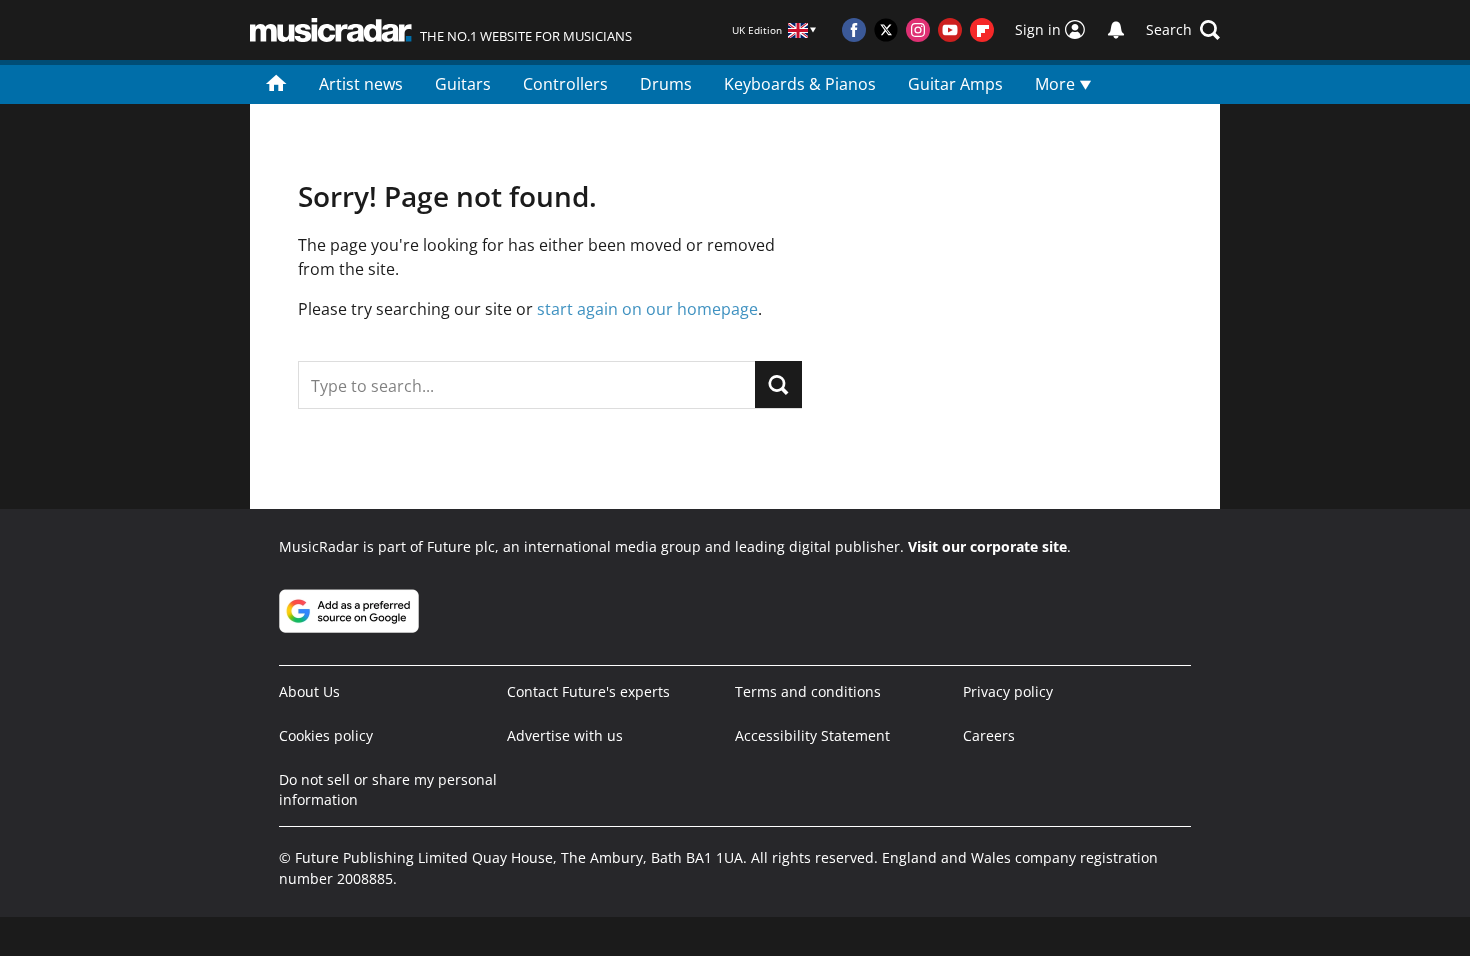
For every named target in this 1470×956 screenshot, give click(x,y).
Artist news (361, 84)
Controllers (565, 84)
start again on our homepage (647, 309)
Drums (666, 84)
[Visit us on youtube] (950, 30)
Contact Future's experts (588, 691)
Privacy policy (1008, 691)
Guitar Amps (955, 84)
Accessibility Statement (812, 735)
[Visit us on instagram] (918, 30)
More (1057, 84)
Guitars (463, 84)
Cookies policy (326, 735)
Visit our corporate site (987, 546)
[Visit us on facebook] (854, 30)
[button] (1183, 30)
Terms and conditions (808, 691)
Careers (989, 735)
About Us (309, 691)
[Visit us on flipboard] (982, 30)
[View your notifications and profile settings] (1116, 30)
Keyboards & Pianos (800, 84)
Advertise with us (565, 735)
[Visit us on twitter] (886, 30)
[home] (276, 82)
